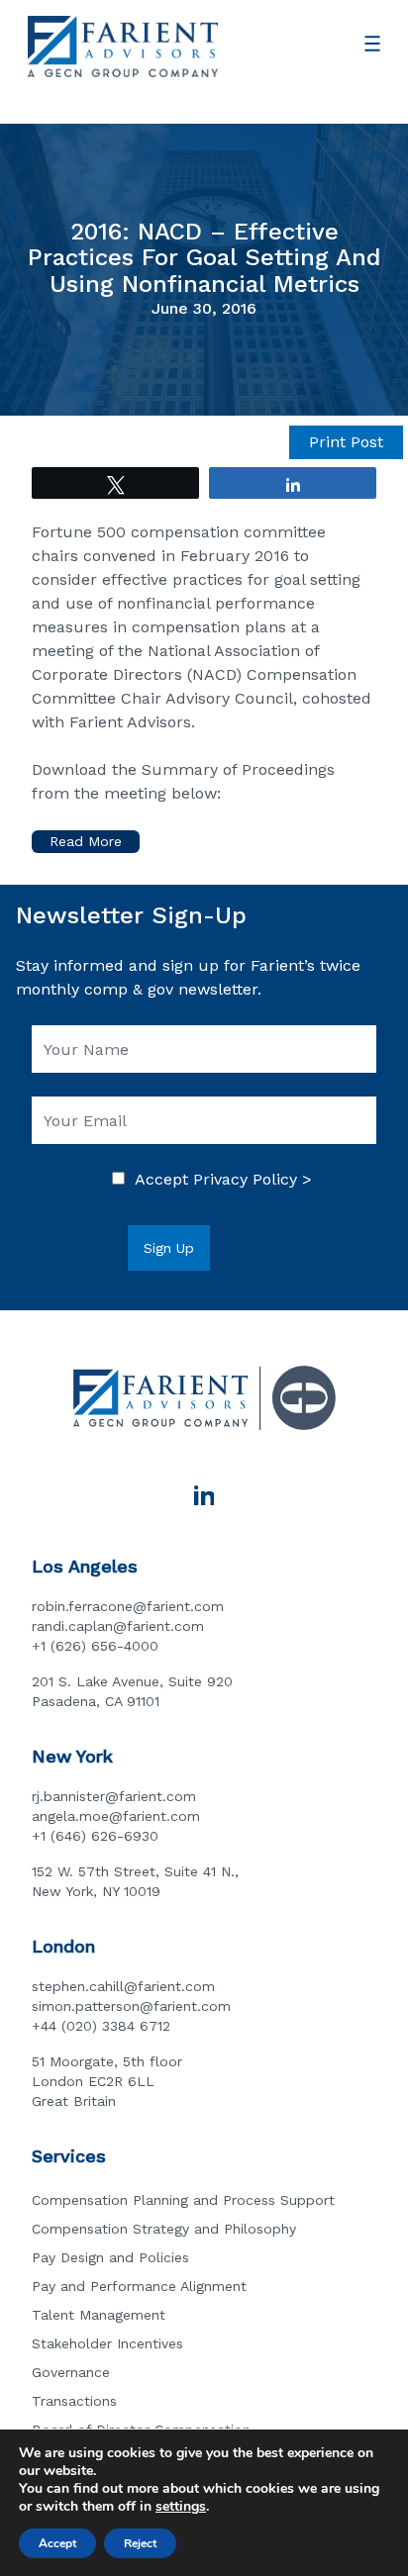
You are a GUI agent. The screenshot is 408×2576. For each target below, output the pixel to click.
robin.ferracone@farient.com (128, 1606)
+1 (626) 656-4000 (95, 1646)
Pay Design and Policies (110, 2257)
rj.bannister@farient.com (114, 1796)
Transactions (74, 2401)
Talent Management (99, 2315)
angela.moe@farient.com (116, 1816)
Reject (140, 2543)
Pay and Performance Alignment (139, 2286)
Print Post (346, 442)
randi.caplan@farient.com (118, 1626)
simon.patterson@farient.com (131, 2006)
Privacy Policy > (253, 1179)
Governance (71, 2372)
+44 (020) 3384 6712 (101, 2026)
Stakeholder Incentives (107, 2343)
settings (181, 2507)
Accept (57, 2543)
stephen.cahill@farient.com (123, 1986)
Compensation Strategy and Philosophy (164, 2229)
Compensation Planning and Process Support (183, 2200)
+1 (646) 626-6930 (95, 1836)
